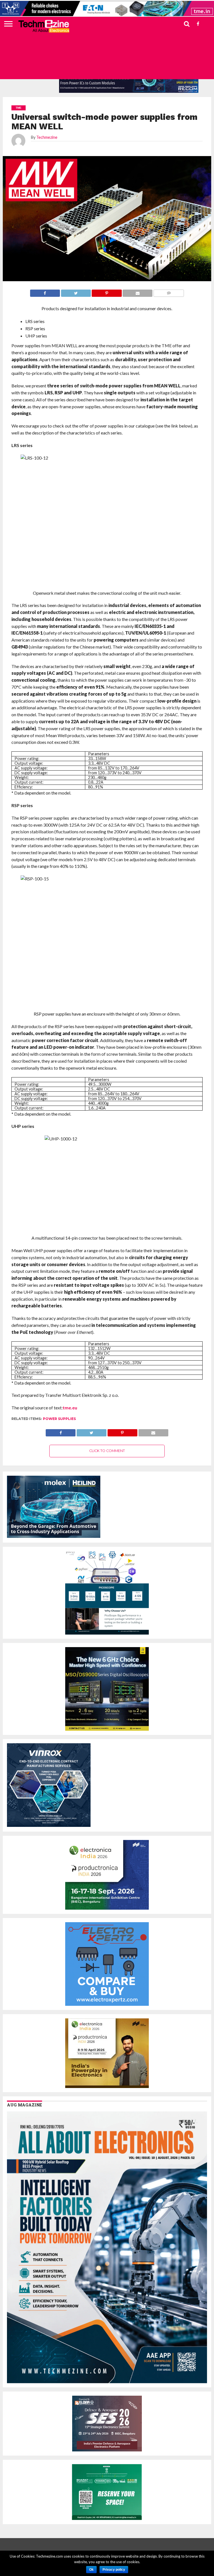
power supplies (59, 1419)
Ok (91, 2570)
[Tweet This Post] (91, 1431)
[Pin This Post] (122, 1431)
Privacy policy (114, 2570)
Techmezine (47, 137)
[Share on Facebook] (61, 1431)
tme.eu (70, 1408)
